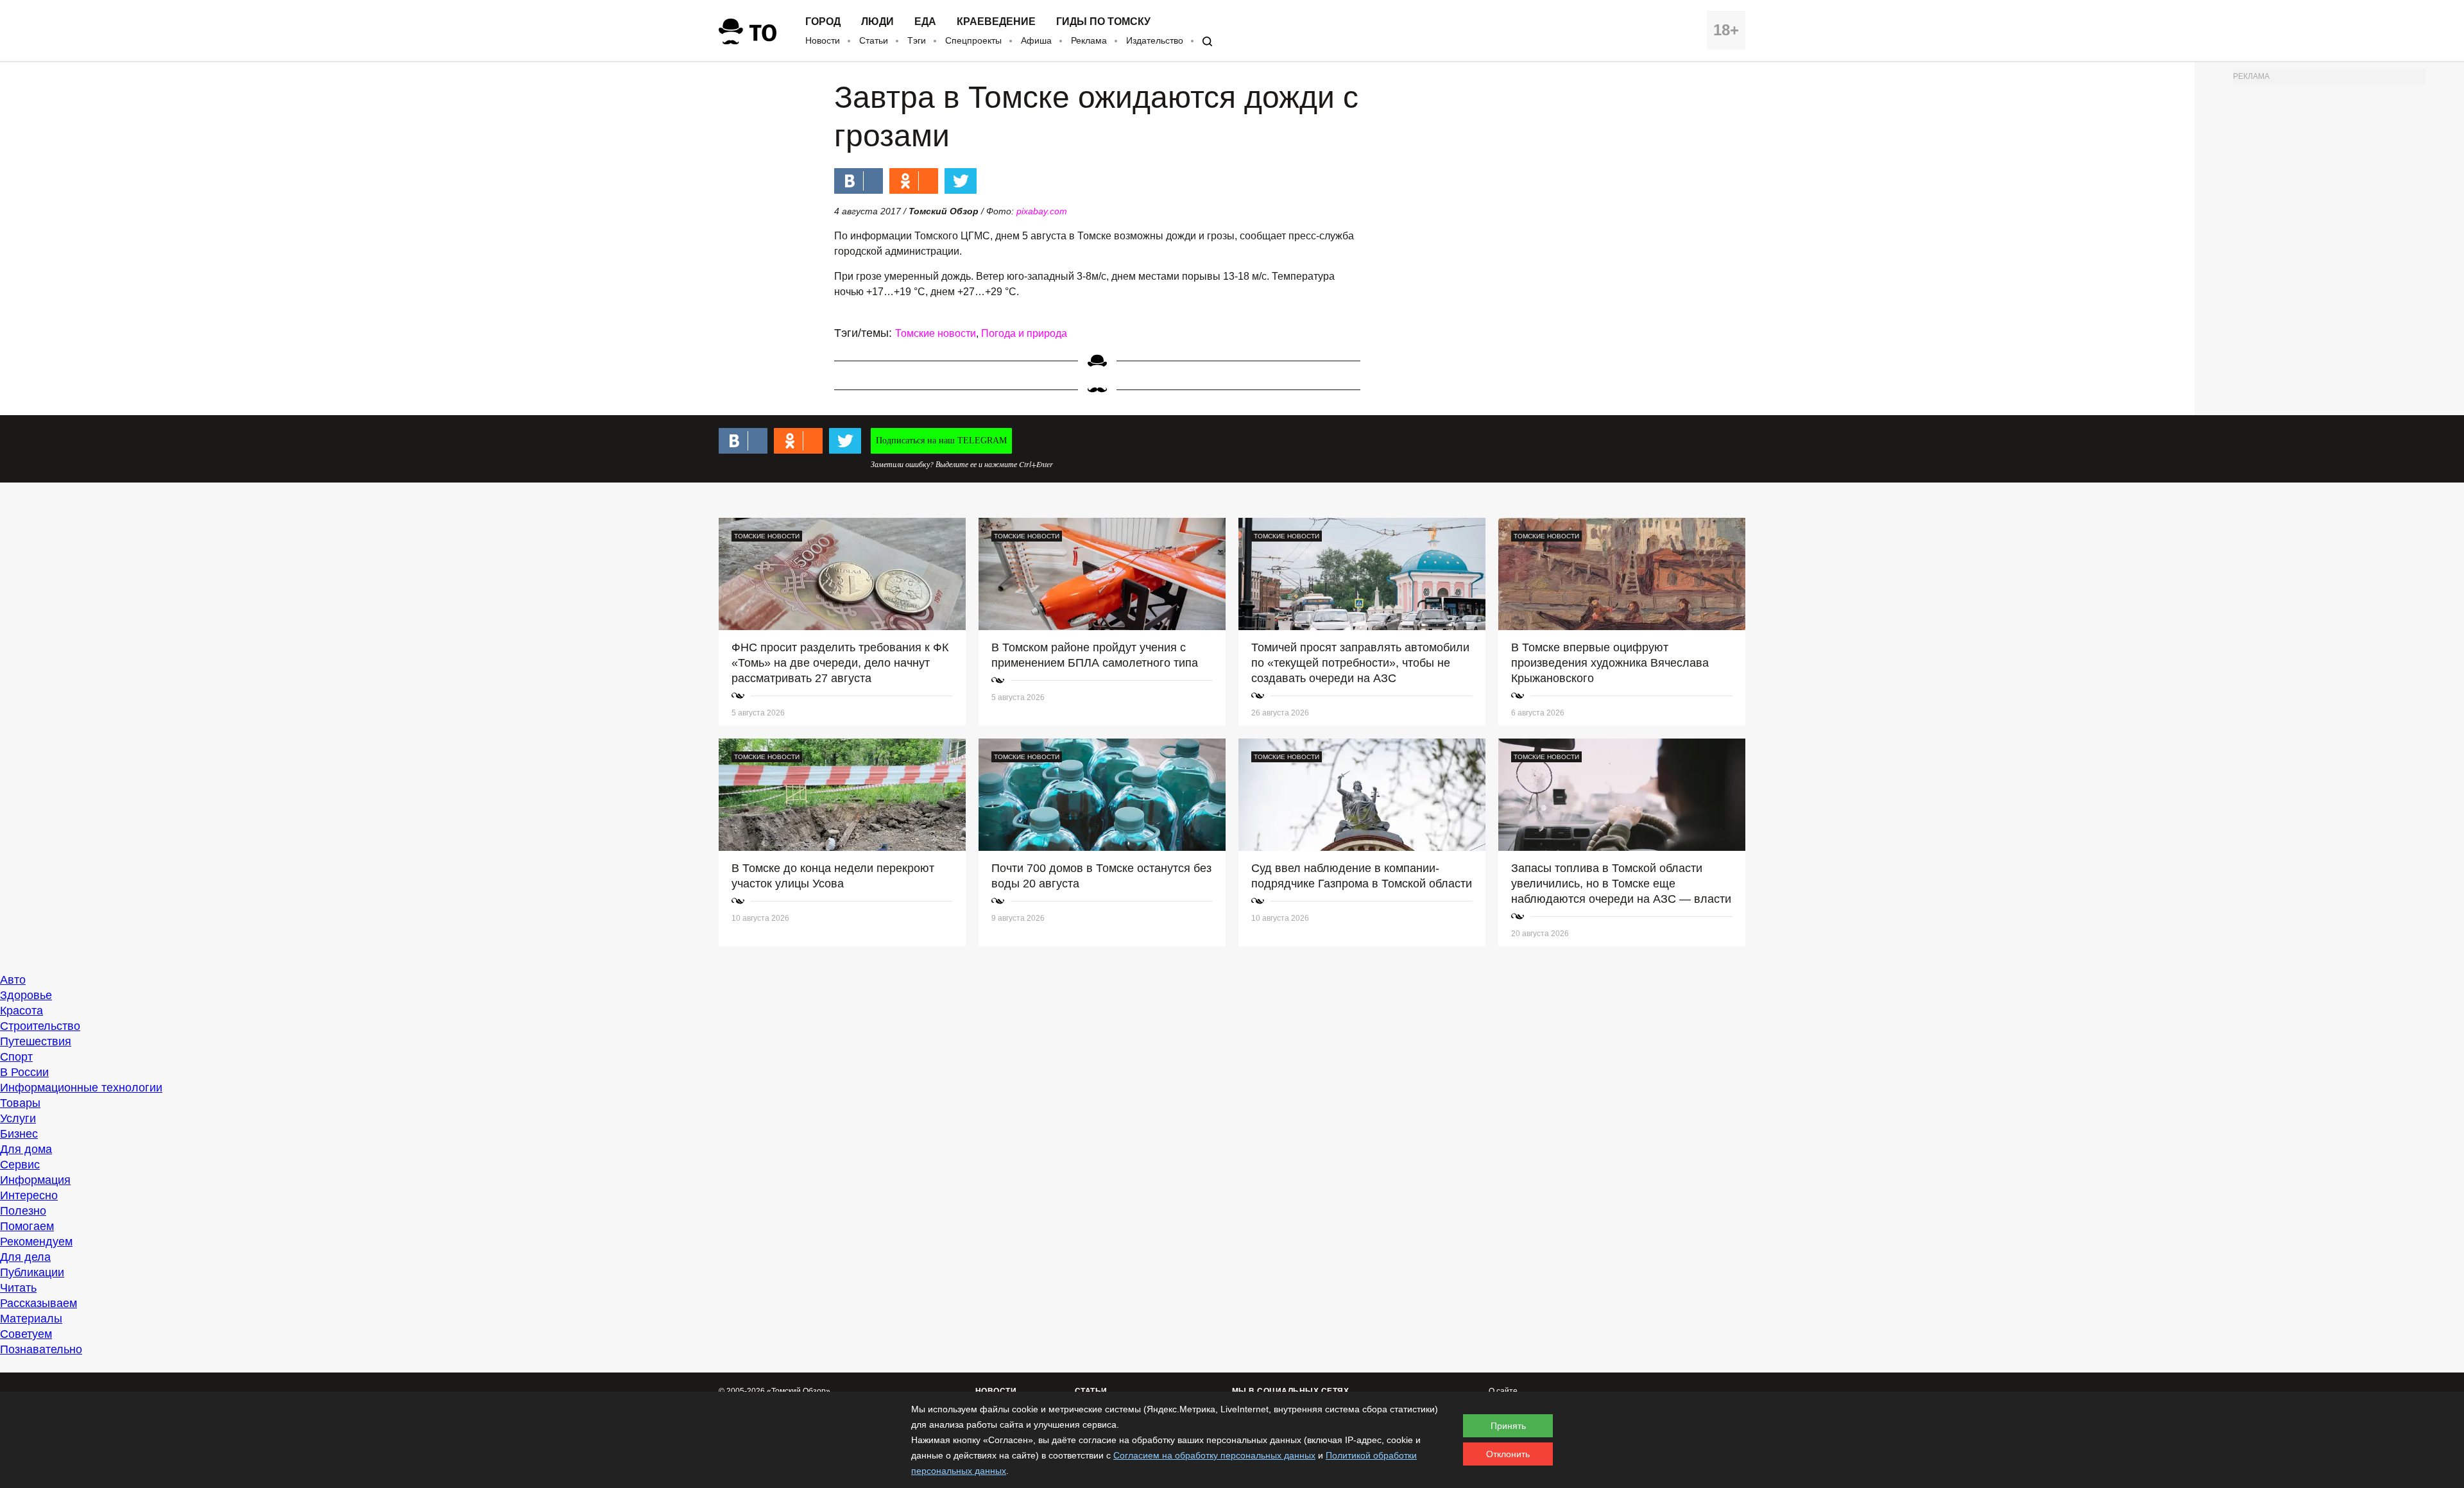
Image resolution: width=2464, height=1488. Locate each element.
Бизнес (19, 1134)
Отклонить (1508, 1454)
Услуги (18, 1118)
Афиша (1036, 40)
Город (823, 22)
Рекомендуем (36, 1242)
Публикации (32, 1272)
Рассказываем (38, 1303)
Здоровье (26, 995)
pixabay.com (1042, 211)
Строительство (40, 1026)
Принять (1508, 1426)
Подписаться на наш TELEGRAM (941, 440)
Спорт (16, 1057)
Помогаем (27, 1226)
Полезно (23, 1211)
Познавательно (41, 1349)
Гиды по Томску (1103, 22)
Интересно (29, 1195)
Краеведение (996, 22)
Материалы (31, 1319)
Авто (13, 980)
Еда (925, 22)
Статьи (874, 40)
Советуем (26, 1334)
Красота (21, 1011)
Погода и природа (1024, 333)
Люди (877, 22)
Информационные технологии (81, 1088)
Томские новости (936, 333)
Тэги (917, 40)
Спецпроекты (973, 40)
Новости (823, 40)
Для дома (26, 1149)
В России (24, 1072)
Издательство (1155, 40)
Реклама (1089, 40)
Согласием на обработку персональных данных (1214, 1455)
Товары (20, 1103)
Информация (35, 1180)
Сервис (20, 1165)
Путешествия (36, 1041)
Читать (18, 1288)
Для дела (25, 1257)
